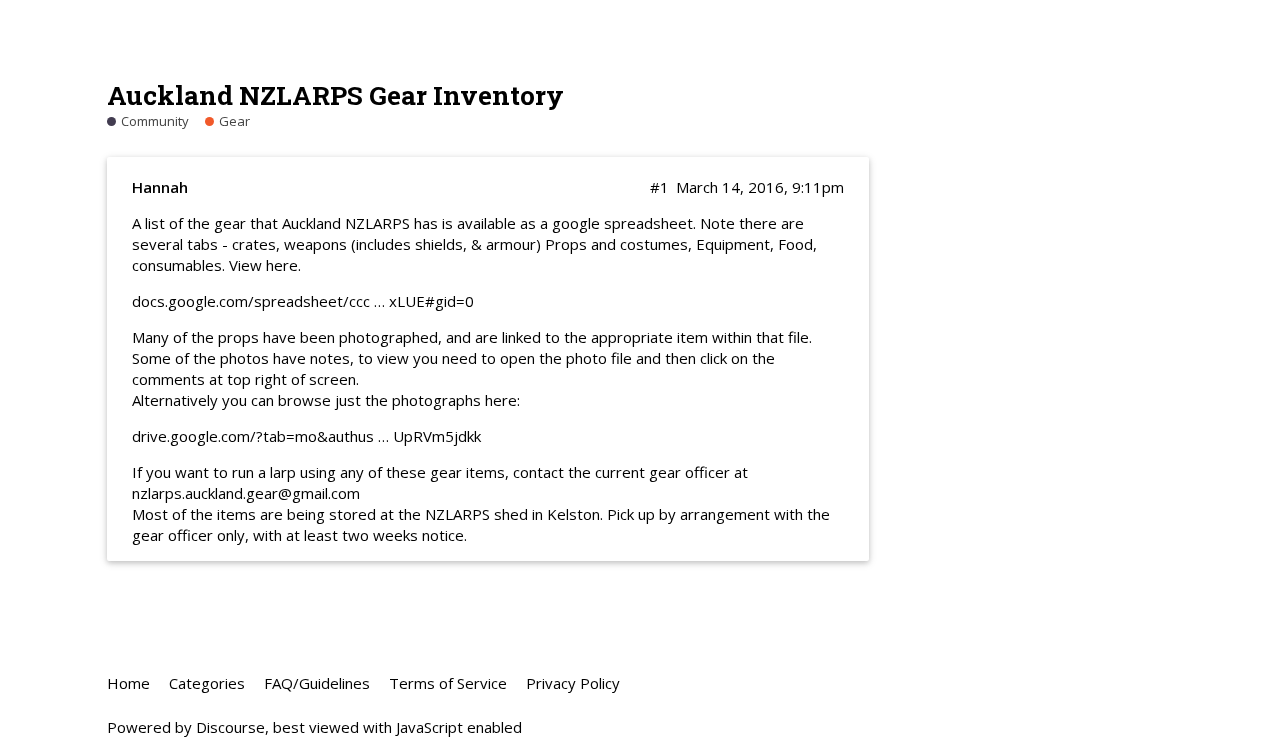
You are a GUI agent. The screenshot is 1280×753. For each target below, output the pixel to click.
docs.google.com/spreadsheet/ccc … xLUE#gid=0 (303, 301)
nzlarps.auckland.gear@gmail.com (246, 493)
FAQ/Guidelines (317, 683)
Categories (207, 683)
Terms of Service (448, 683)
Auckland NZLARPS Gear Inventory (335, 94)
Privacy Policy (573, 683)
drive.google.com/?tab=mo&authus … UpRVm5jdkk (306, 436)
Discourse (230, 727)
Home (128, 683)
